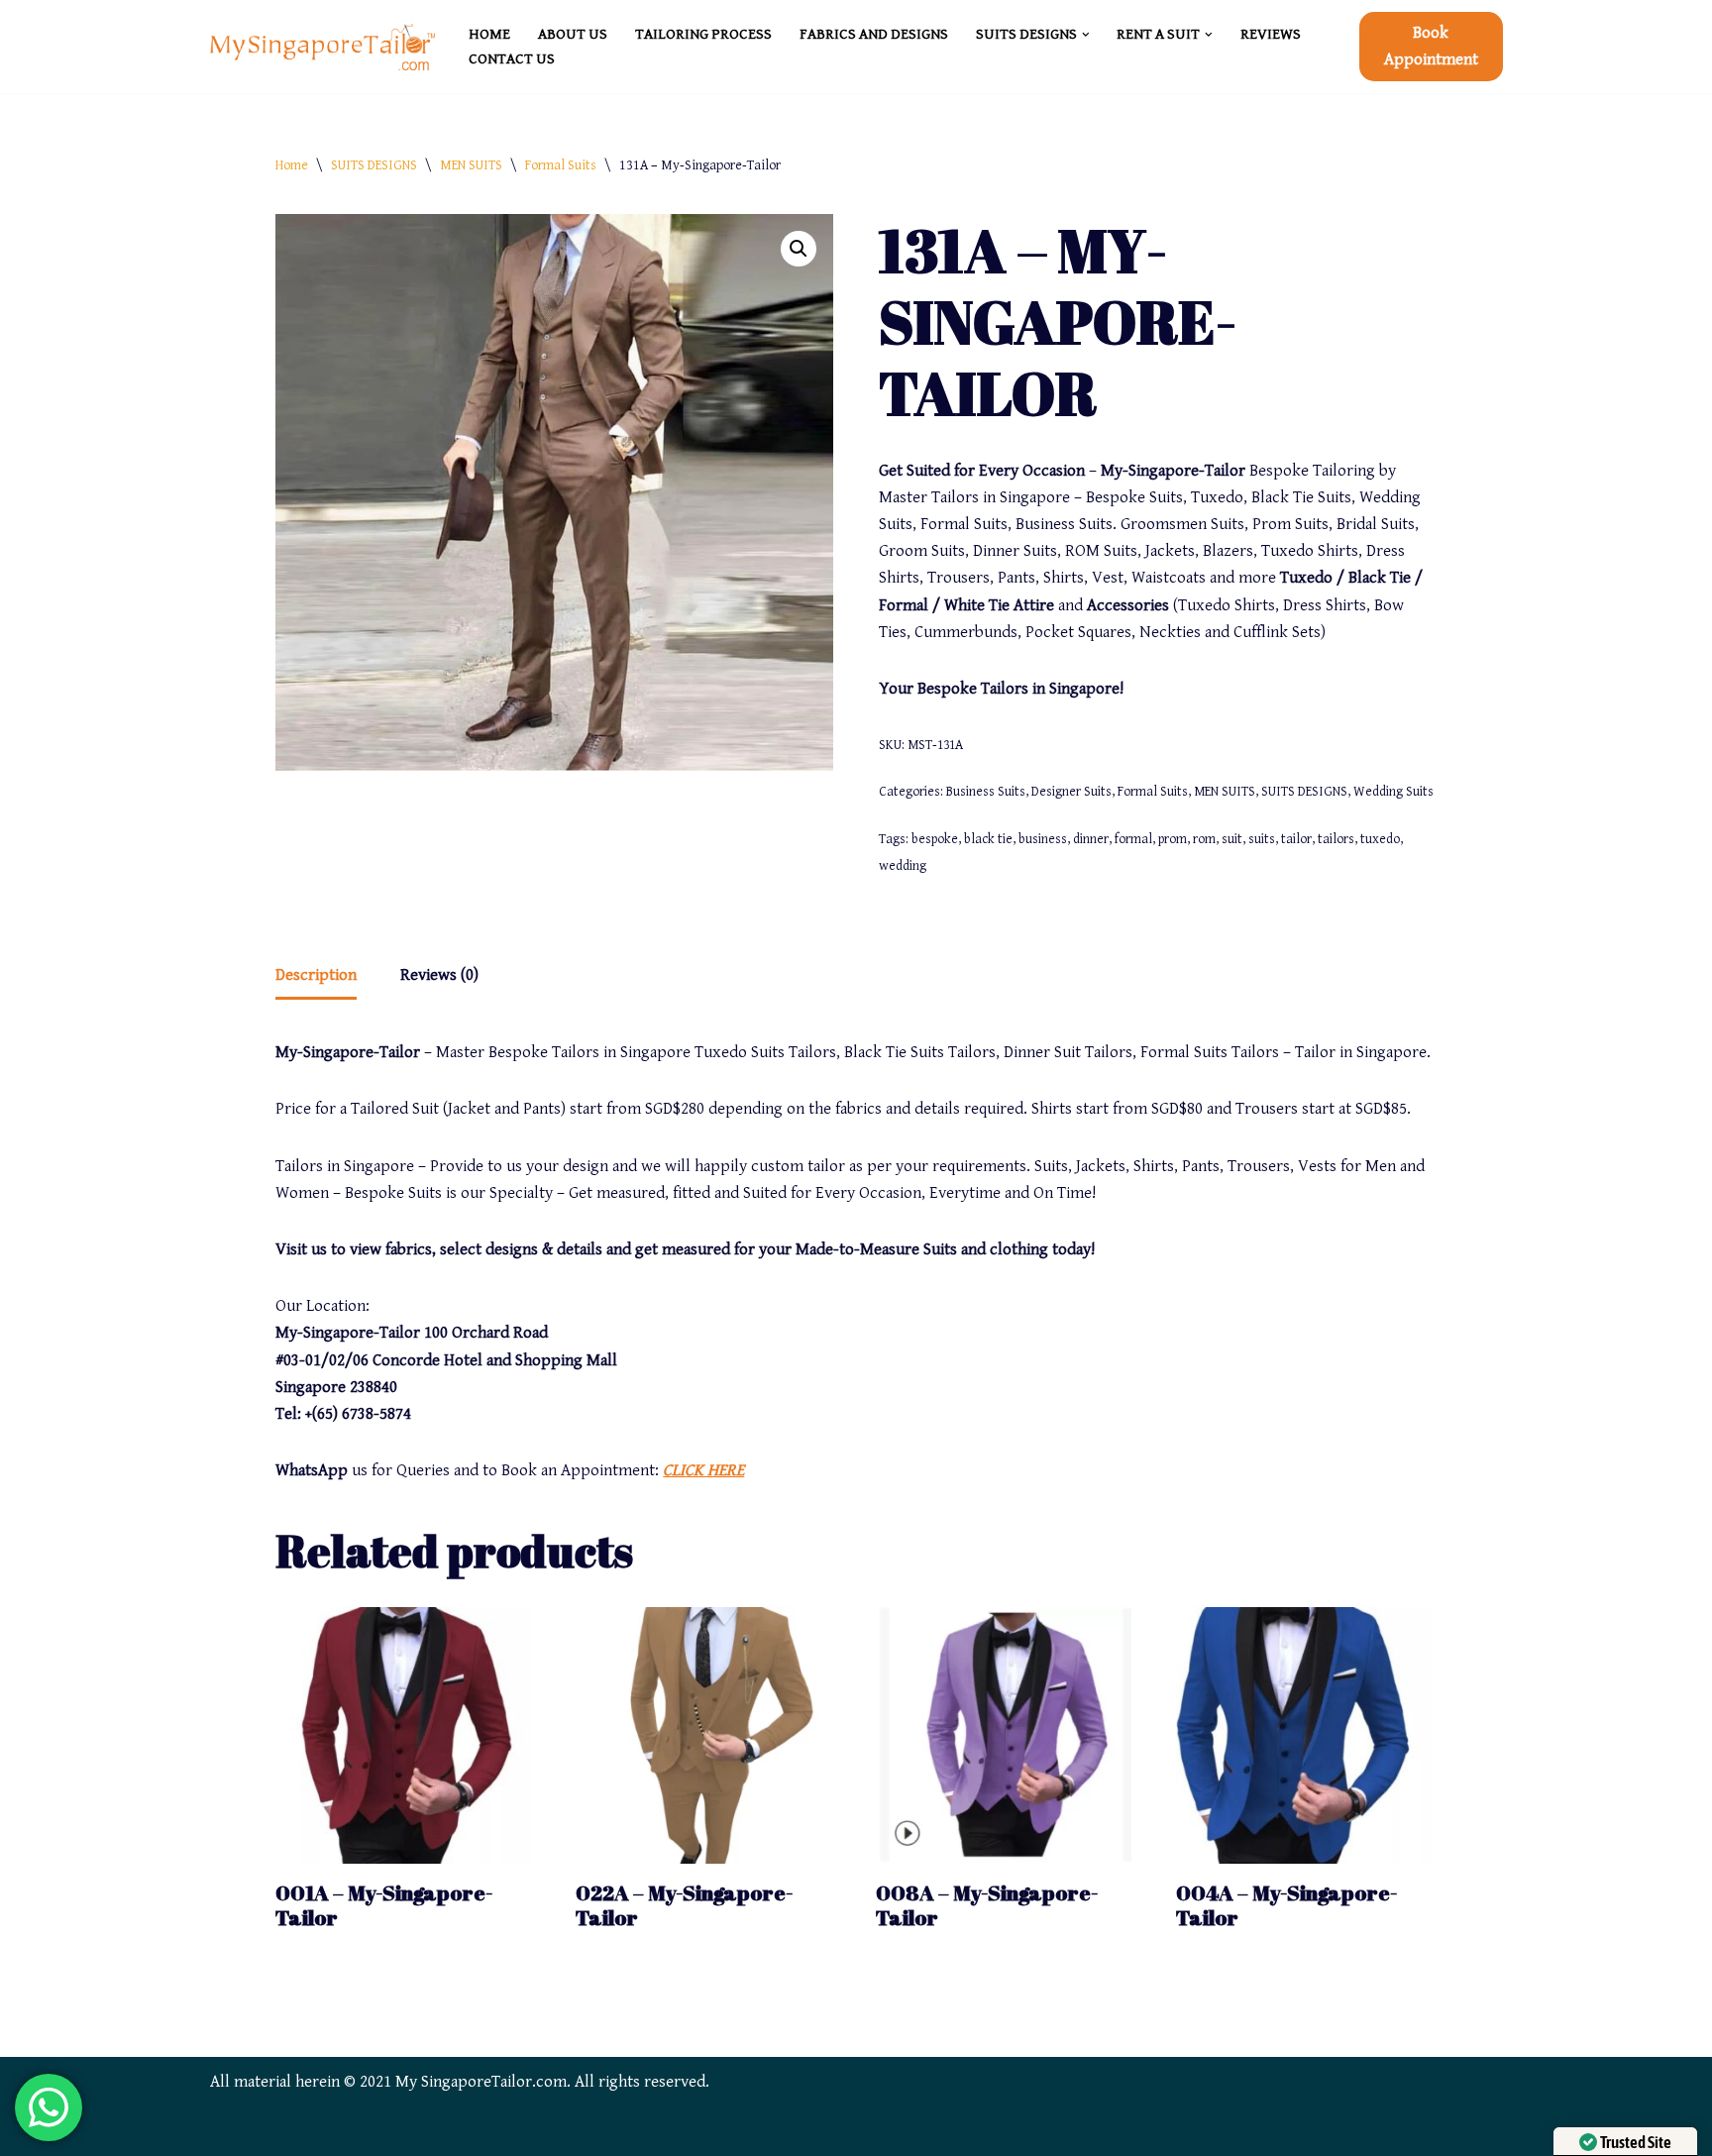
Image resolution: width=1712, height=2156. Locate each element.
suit (1232, 839)
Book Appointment (1431, 46)
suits (1262, 839)
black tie (988, 839)
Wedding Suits (1393, 792)
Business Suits (986, 792)
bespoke (935, 839)
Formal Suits (561, 165)
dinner (1091, 839)
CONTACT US (512, 59)
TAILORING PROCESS (703, 34)
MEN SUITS (471, 165)
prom (1173, 839)
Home (292, 165)
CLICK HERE (703, 1470)
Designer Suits (1071, 792)
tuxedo (1380, 839)
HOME (489, 34)
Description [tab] (316, 975)
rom (1204, 839)
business (1043, 839)
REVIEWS (1271, 34)
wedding (903, 866)
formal (1133, 839)
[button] (1086, 35)
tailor (1296, 839)
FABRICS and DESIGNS (874, 34)
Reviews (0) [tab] (439, 975)
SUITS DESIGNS (374, 165)
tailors (1336, 839)
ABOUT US (573, 34)
